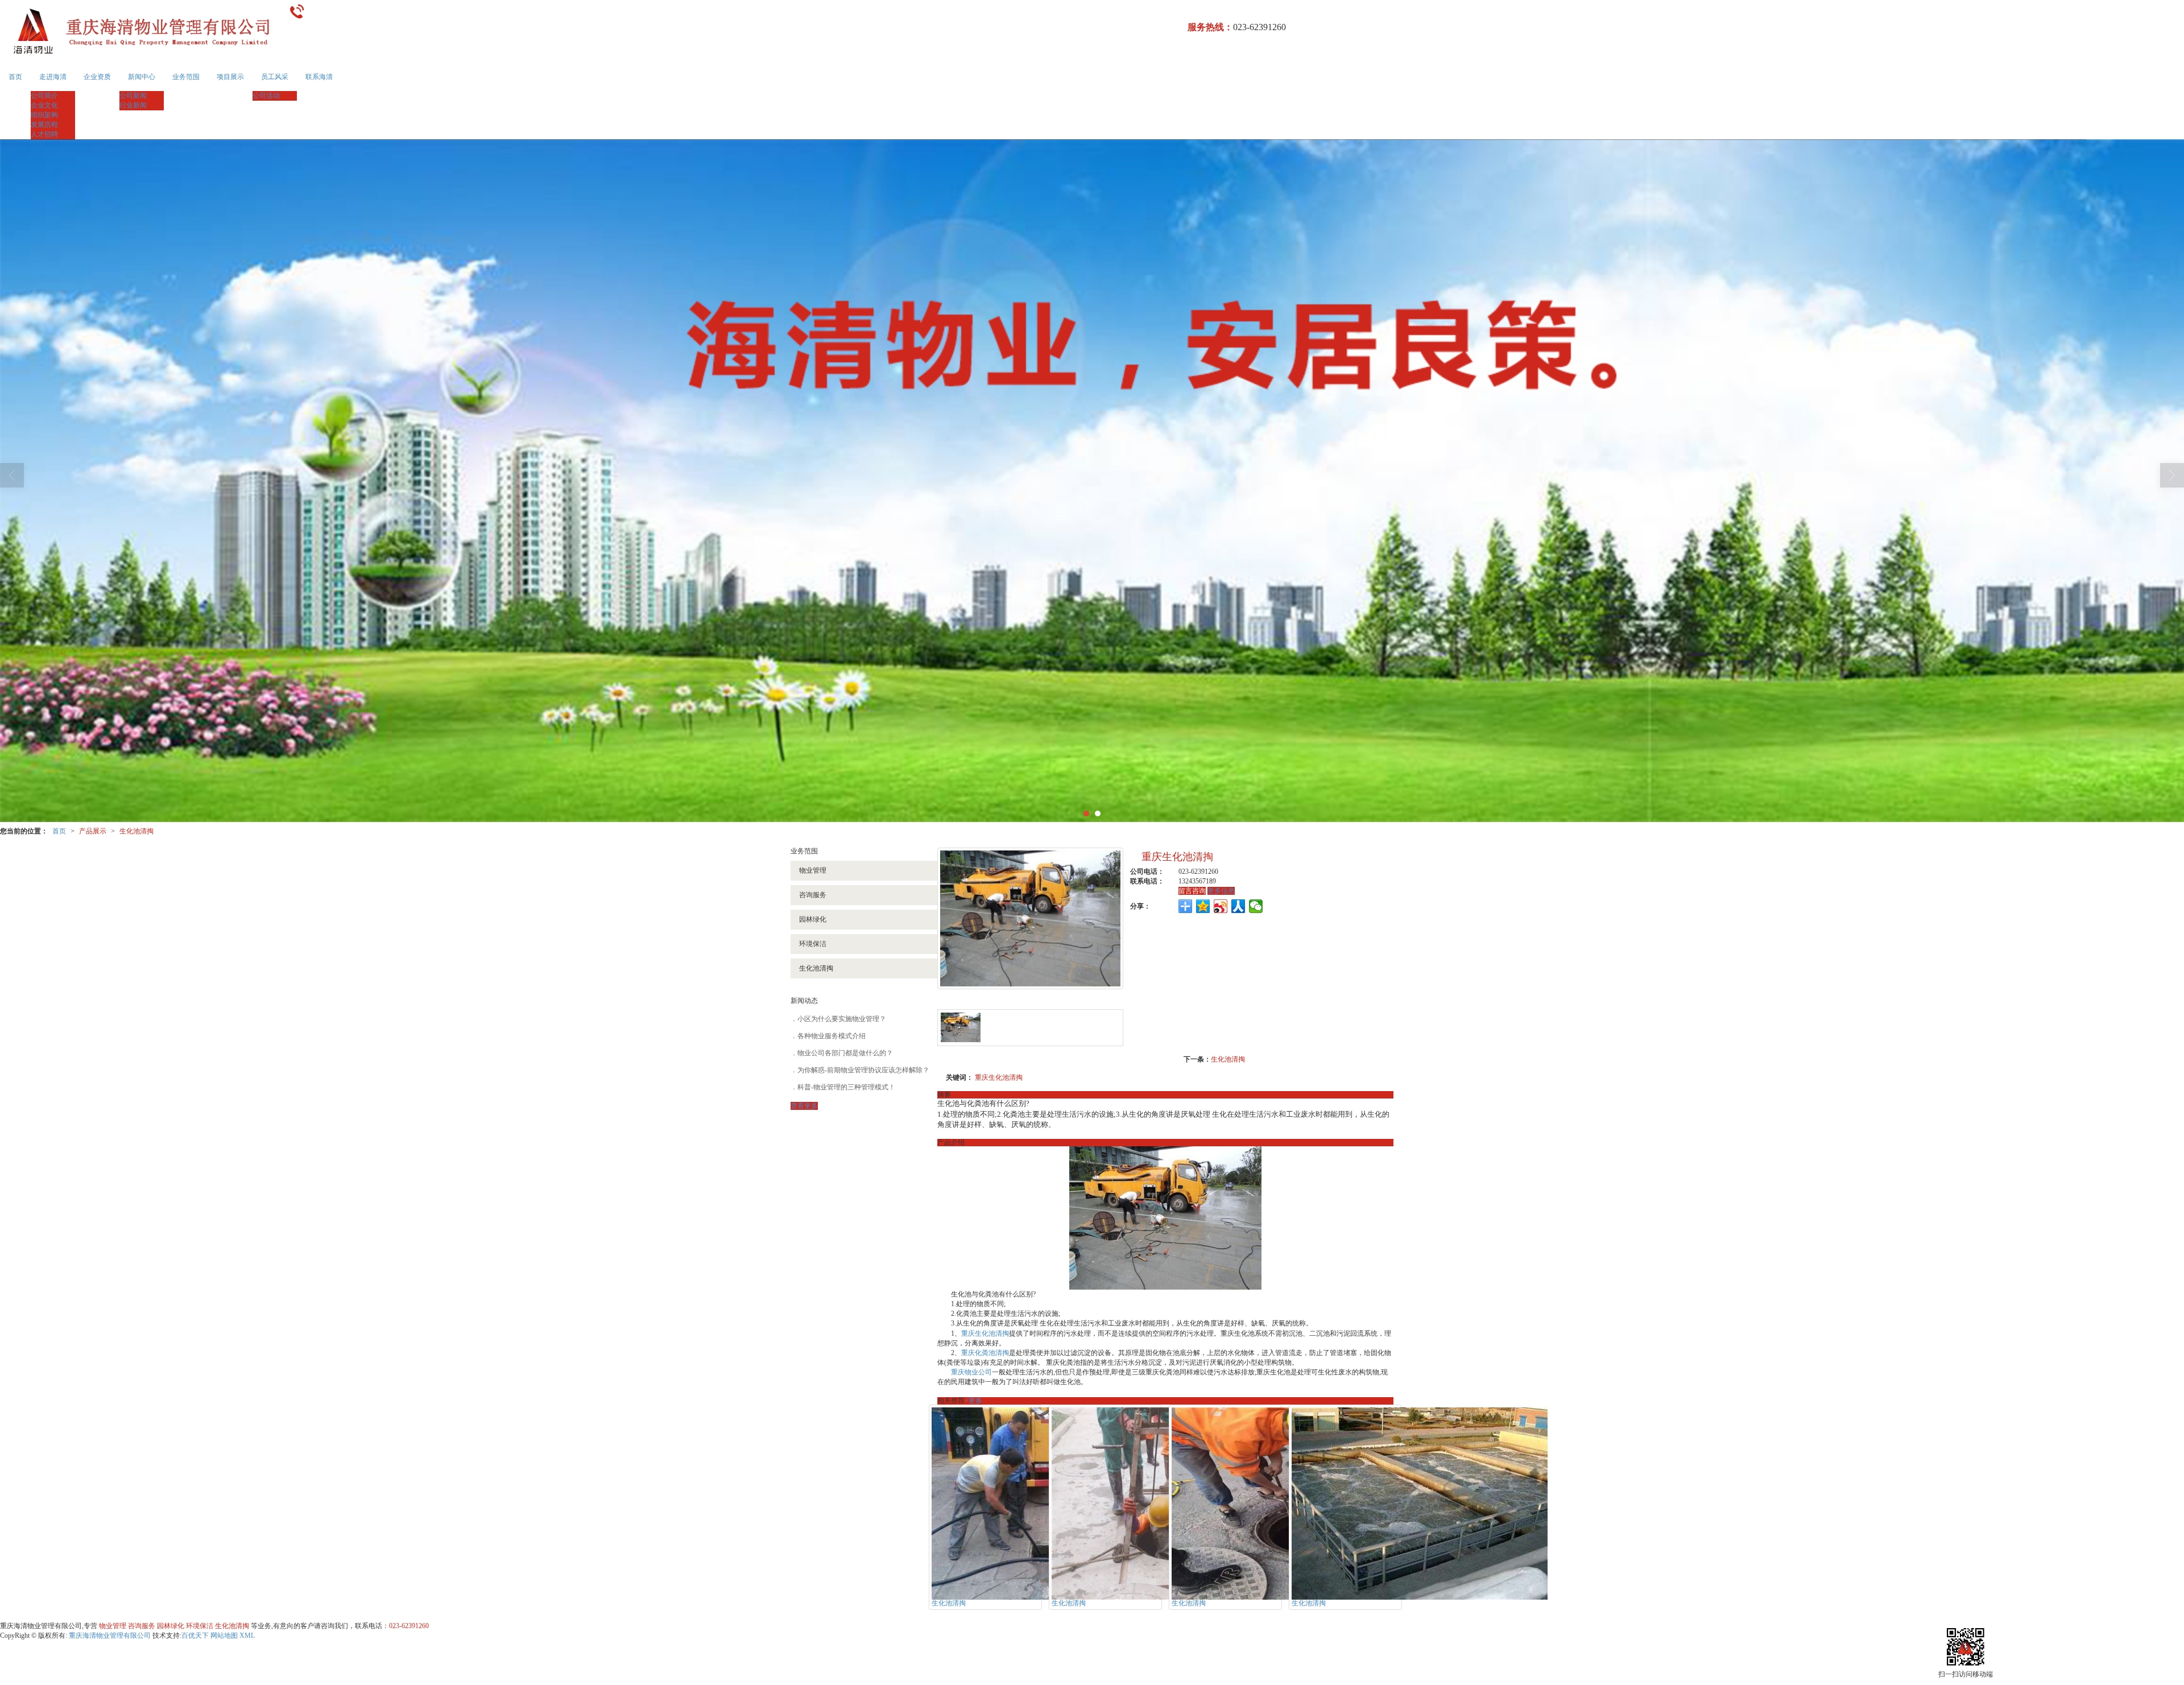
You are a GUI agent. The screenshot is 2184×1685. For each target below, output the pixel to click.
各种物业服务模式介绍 (832, 1036)
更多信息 (1221, 891)
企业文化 (44, 105)
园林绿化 (813, 919)
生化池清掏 (136, 831)
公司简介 (44, 96)
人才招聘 (44, 134)
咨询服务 (813, 895)
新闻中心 (142, 77)
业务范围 (186, 77)
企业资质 (97, 77)
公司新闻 (133, 96)
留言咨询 (1192, 891)
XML (247, 1636)
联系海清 (319, 77)
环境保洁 (813, 944)
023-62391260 (409, 1626)
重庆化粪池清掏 (985, 1353)
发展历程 (44, 125)
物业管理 (813, 870)
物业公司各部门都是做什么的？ (845, 1053)
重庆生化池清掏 (999, 1077)
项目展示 (230, 77)
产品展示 (93, 831)
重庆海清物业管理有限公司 (110, 1636)
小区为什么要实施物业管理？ (842, 1019)
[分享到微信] (1256, 906)
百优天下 (195, 1636)
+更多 (973, 1401)
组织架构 (44, 115)
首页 (15, 77)
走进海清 (53, 77)
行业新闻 (133, 105)
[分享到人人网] (1238, 906)
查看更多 (804, 1106)
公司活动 (266, 96)
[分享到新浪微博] (1221, 906)
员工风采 (275, 77)
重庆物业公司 (971, 1372)
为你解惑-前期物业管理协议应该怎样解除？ (863, 1070)
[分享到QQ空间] (1203, 906)
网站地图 (224, 1636)
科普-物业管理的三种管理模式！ (846, 1087)
